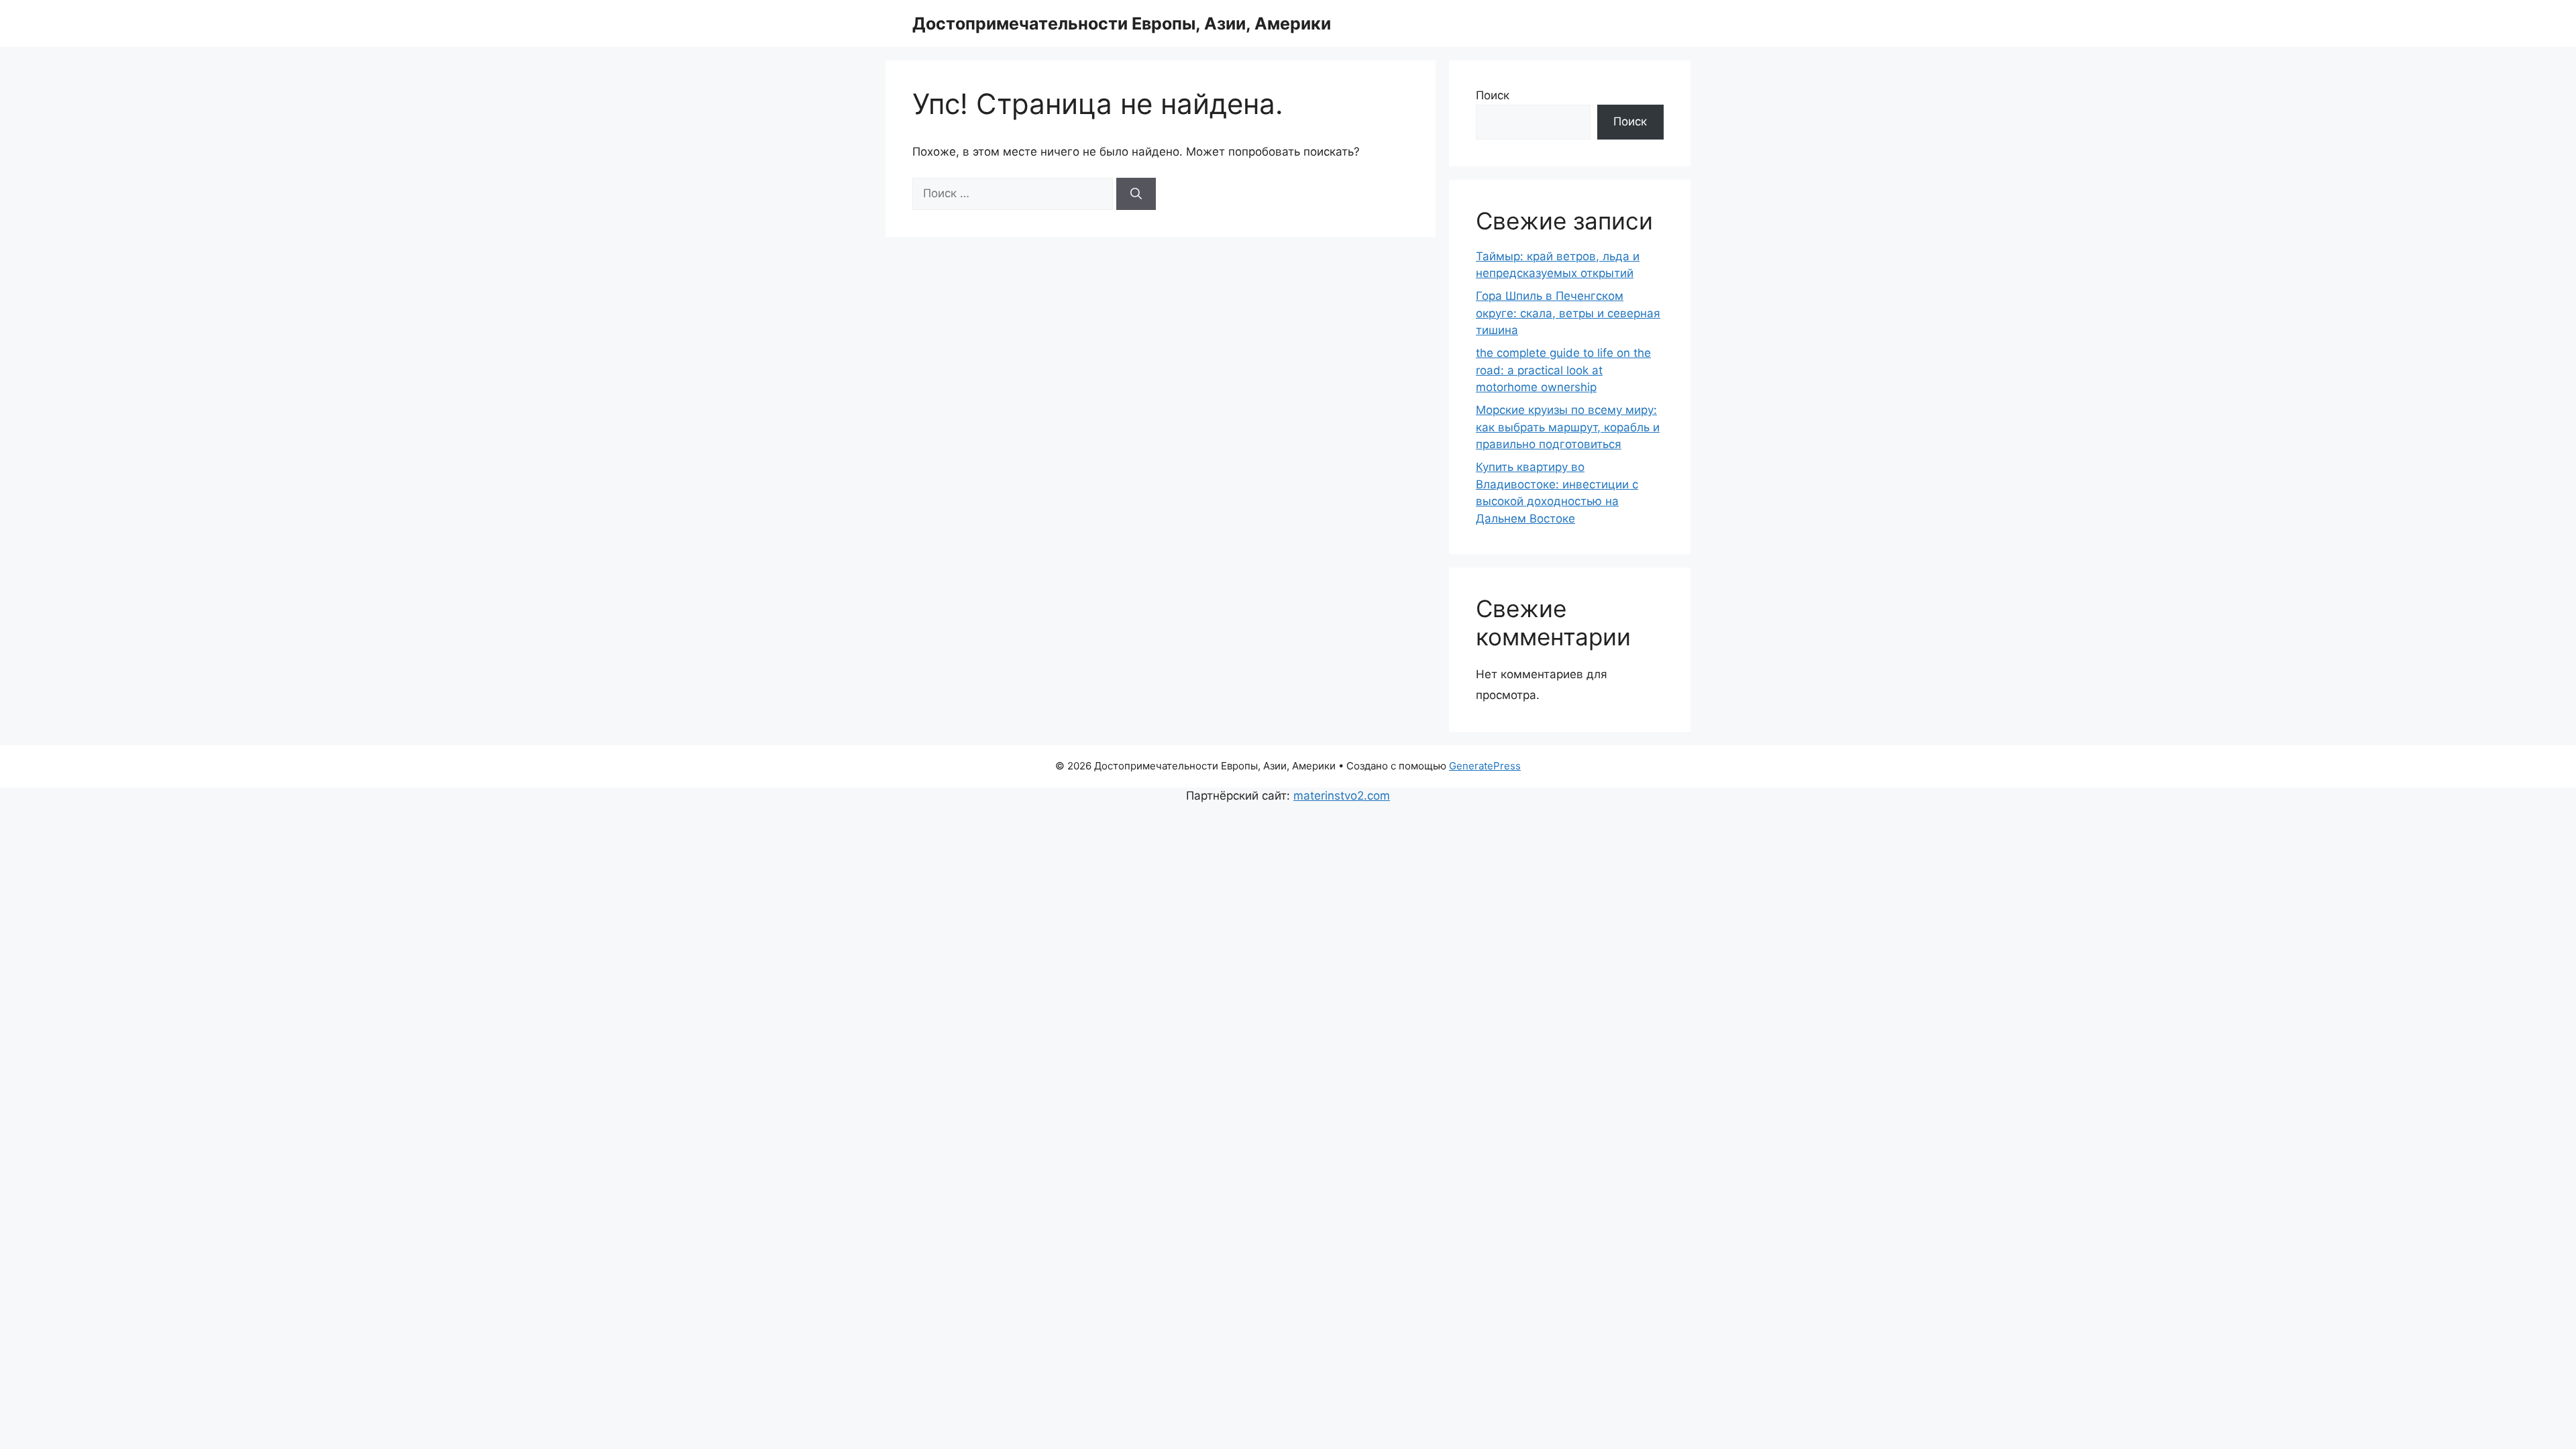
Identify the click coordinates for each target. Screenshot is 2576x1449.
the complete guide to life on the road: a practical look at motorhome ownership (1563, 370)
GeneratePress (1485, 766)
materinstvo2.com (1342, 796)
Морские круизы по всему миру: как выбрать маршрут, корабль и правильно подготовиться (1568, 427)
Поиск (1493, 95)
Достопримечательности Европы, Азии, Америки (1122, 23)
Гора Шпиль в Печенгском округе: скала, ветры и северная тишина (1568, 313)
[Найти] (1136, 194)
